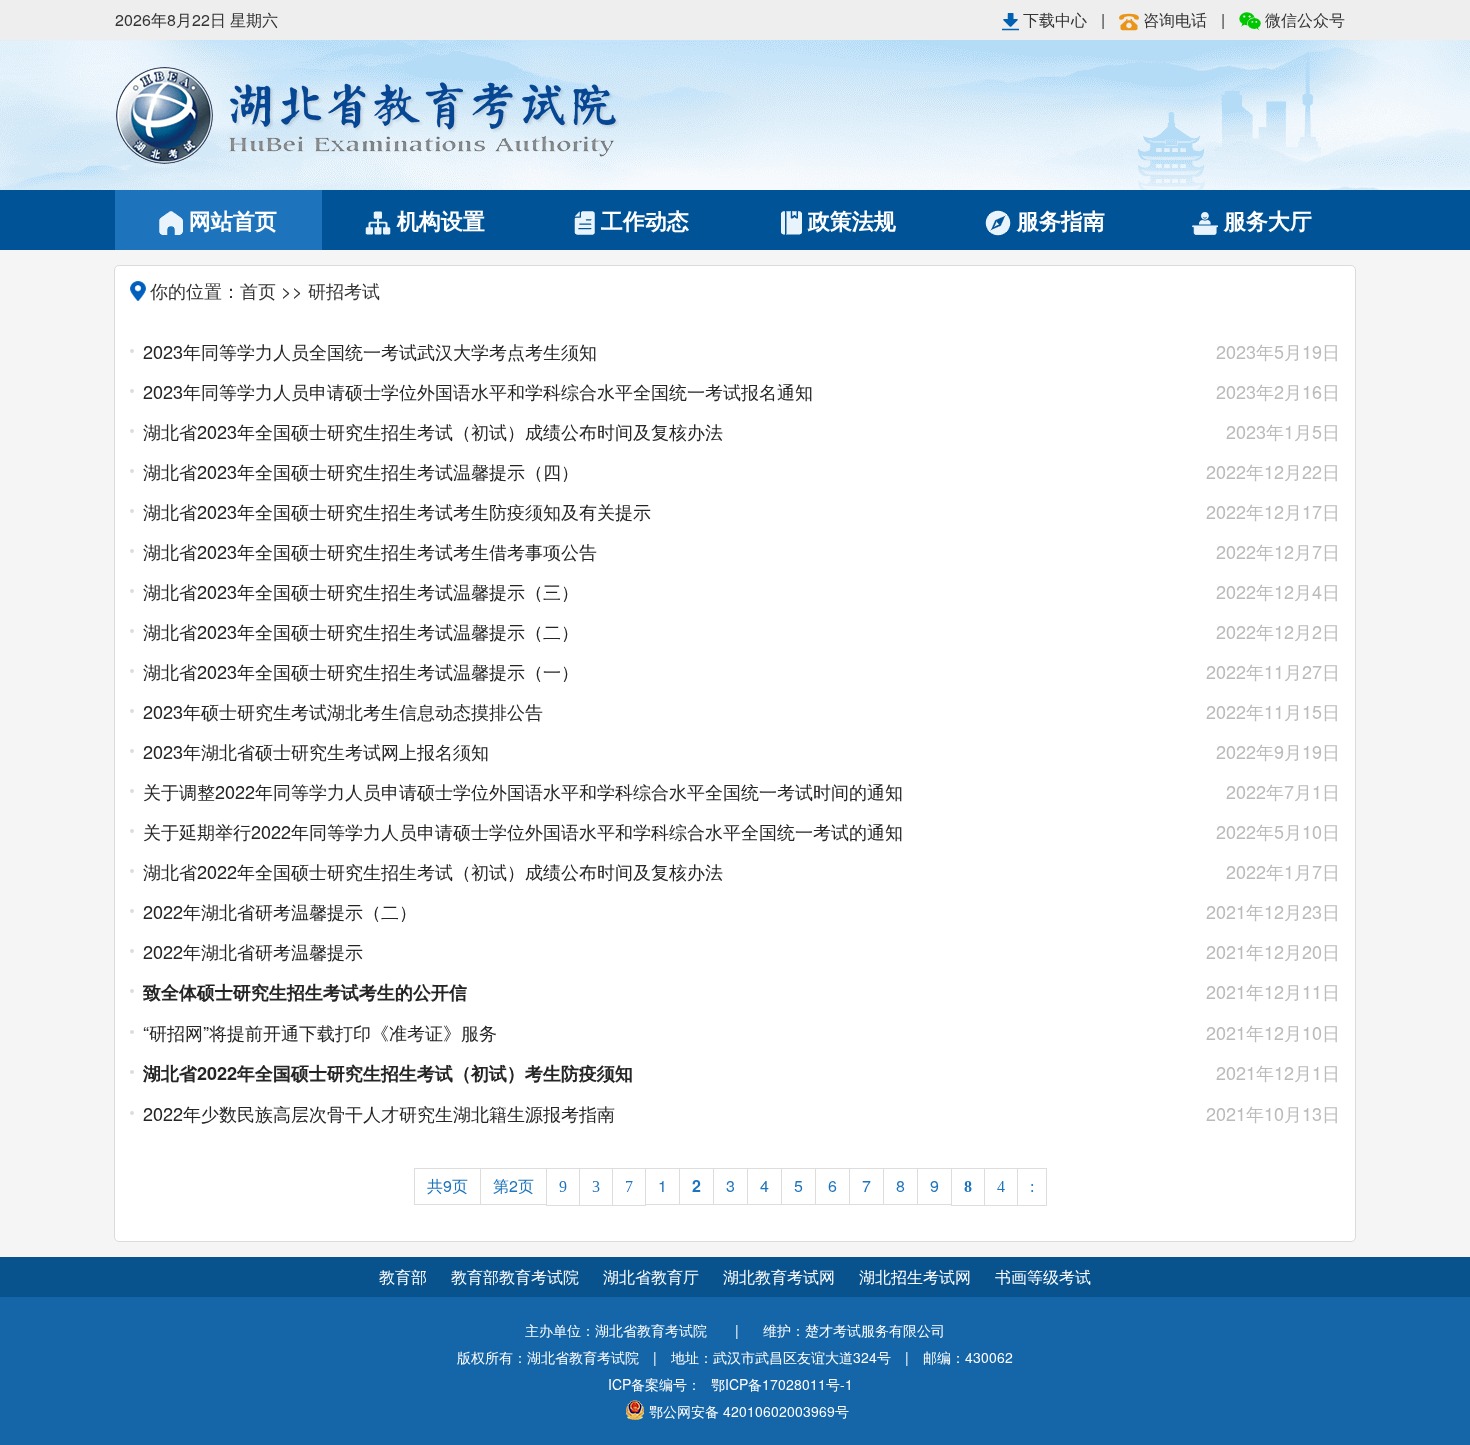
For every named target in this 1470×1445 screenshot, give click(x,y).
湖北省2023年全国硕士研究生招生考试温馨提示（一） (622, 671)
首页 (258, 290)
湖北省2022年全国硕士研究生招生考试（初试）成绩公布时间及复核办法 (622, 871)
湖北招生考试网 (917, 1276)
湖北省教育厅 (653, 1276)
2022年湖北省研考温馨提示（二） (622, 911)
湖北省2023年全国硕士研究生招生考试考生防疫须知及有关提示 (622, 511)
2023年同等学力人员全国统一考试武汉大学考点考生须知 (622, 351)
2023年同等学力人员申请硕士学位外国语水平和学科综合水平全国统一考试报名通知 (622, 391)
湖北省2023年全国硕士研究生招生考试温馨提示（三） (622, 591)
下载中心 (1055, 19)
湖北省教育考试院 (425, 115)
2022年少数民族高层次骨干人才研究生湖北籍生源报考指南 (622, 1113)
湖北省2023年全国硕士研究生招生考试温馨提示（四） (622, 471)
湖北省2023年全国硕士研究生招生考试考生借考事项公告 (622, 551)
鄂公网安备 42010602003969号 (749, 1411)
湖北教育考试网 (781, 1276)
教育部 (403, 1276)
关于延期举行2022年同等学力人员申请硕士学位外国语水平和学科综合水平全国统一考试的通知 (622, 831)
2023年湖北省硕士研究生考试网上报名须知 (622, 751)
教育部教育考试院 (517, 1276)
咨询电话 (1175, 19)
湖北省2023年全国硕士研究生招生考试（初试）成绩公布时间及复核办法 (622, 431)
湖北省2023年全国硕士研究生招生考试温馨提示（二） (622, 631)
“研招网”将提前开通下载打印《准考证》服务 (622, 1032)
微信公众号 (1303, 19)
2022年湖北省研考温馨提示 (622, 951)
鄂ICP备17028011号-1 (782, 1384)
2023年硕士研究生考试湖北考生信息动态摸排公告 (622, 711)
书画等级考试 (1043, 1276)
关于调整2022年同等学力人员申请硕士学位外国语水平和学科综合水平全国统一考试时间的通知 (622, 791)
